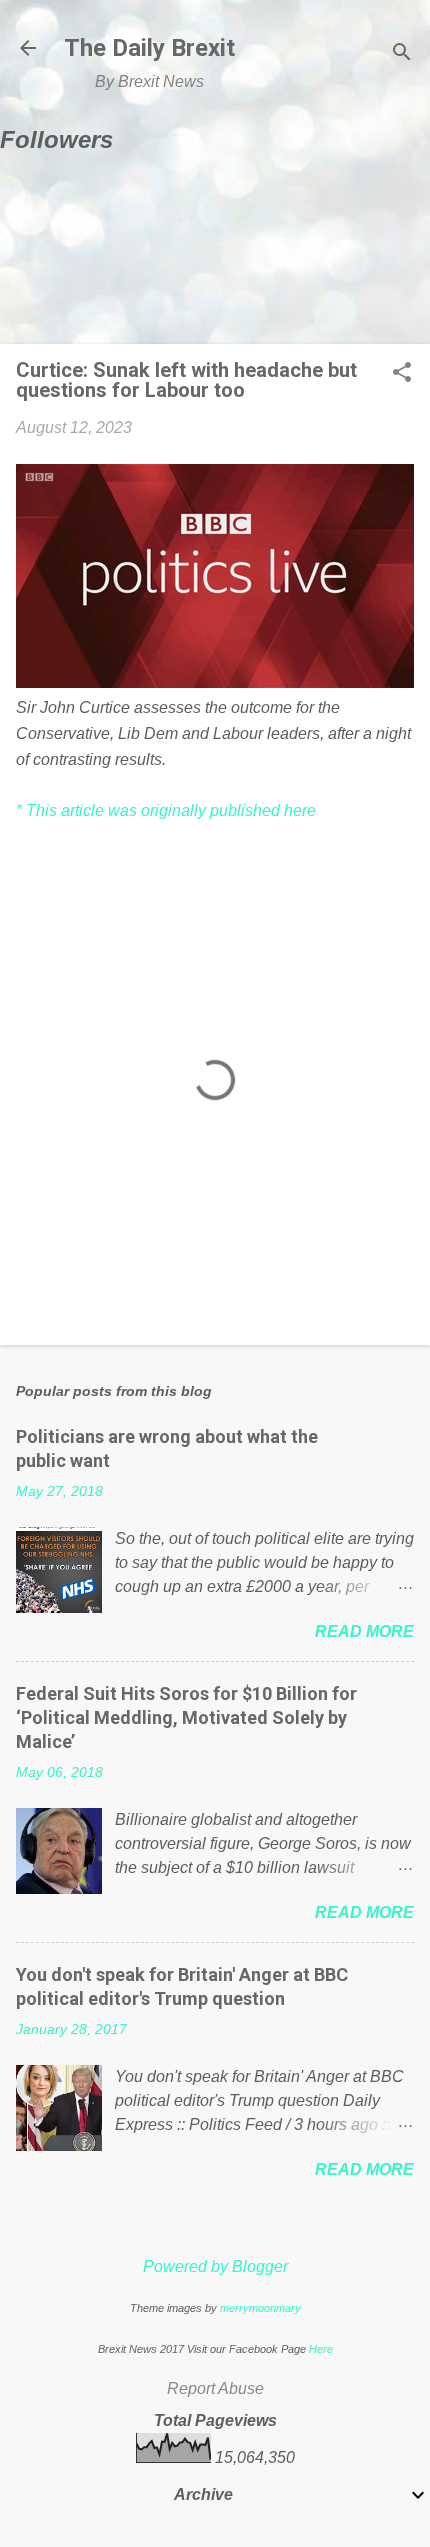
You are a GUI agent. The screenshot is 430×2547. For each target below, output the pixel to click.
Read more (364, 1631)
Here (321, 2349)
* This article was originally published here (166, 810)
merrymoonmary (260, 2308)
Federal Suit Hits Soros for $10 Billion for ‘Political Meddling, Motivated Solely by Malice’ (186, 1717)
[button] (402, 374)
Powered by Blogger (215, 2266)
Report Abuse (215, 2388)
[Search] (402, 54)
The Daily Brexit (149, 48)
